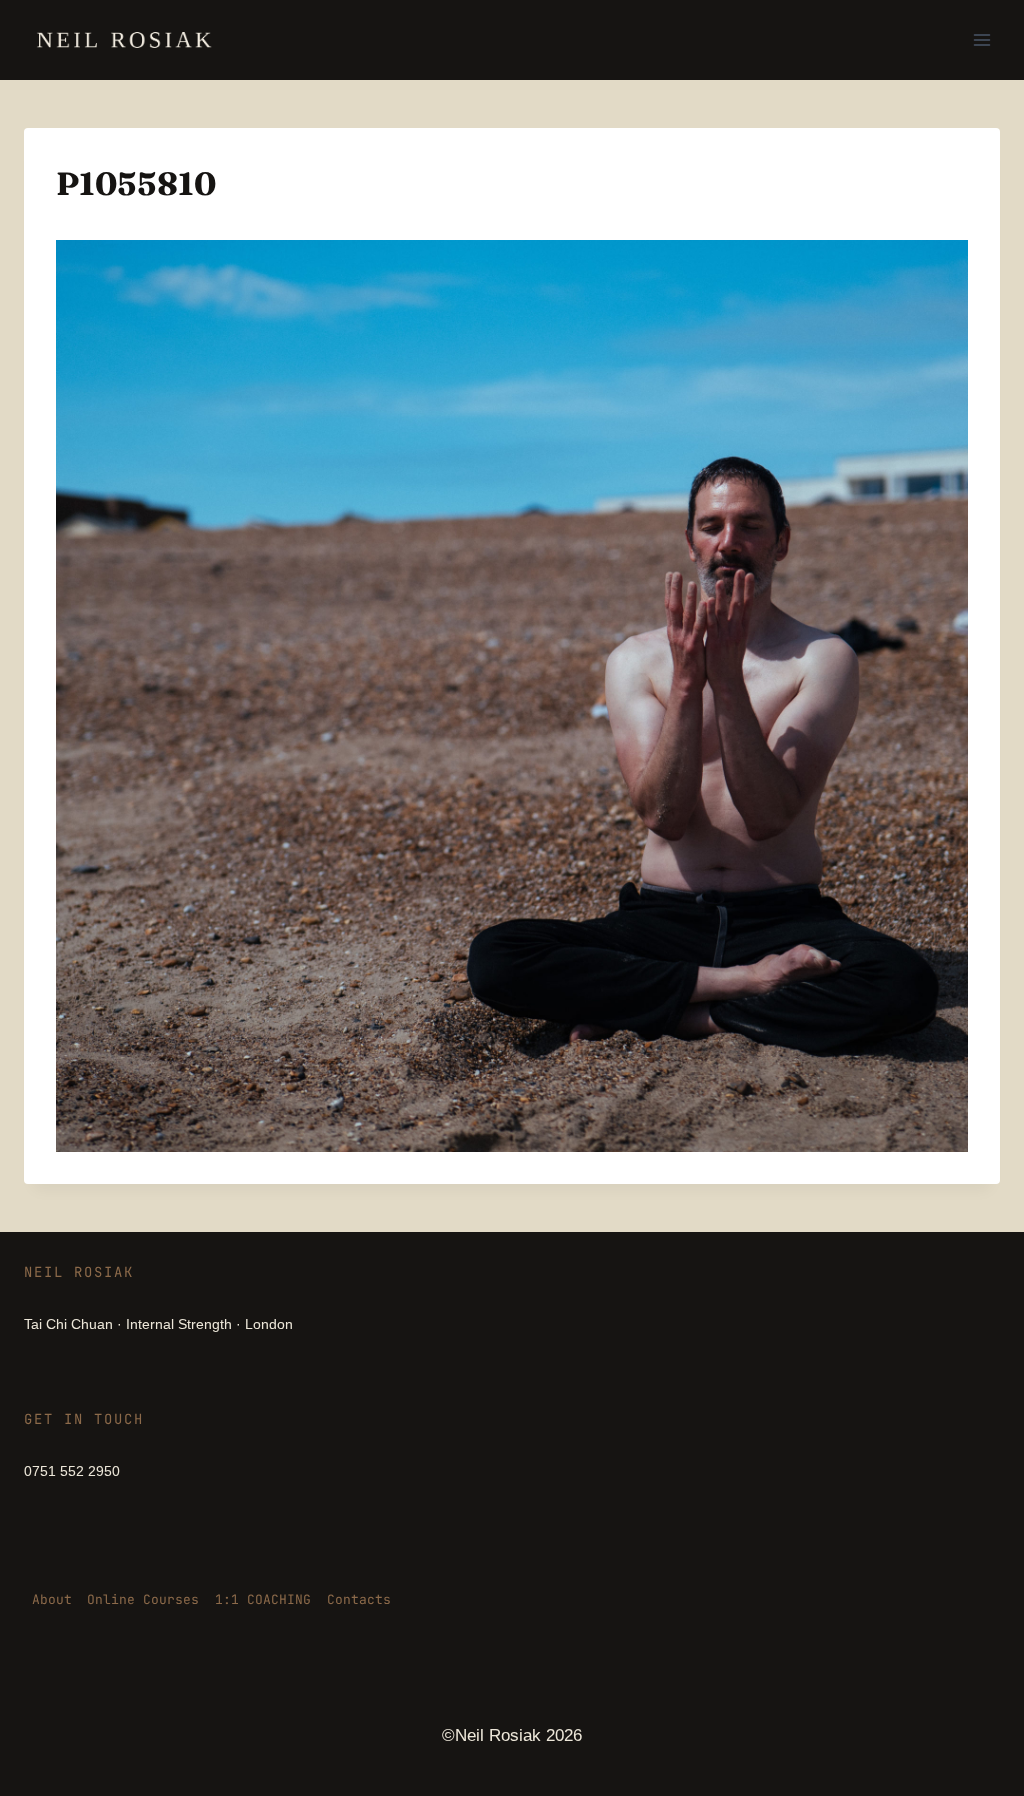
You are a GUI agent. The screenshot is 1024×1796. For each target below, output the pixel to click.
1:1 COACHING (263, 1599)
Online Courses (143, 1599)
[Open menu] (981, 39)
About (52, 1599)
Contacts (359, 1599)
